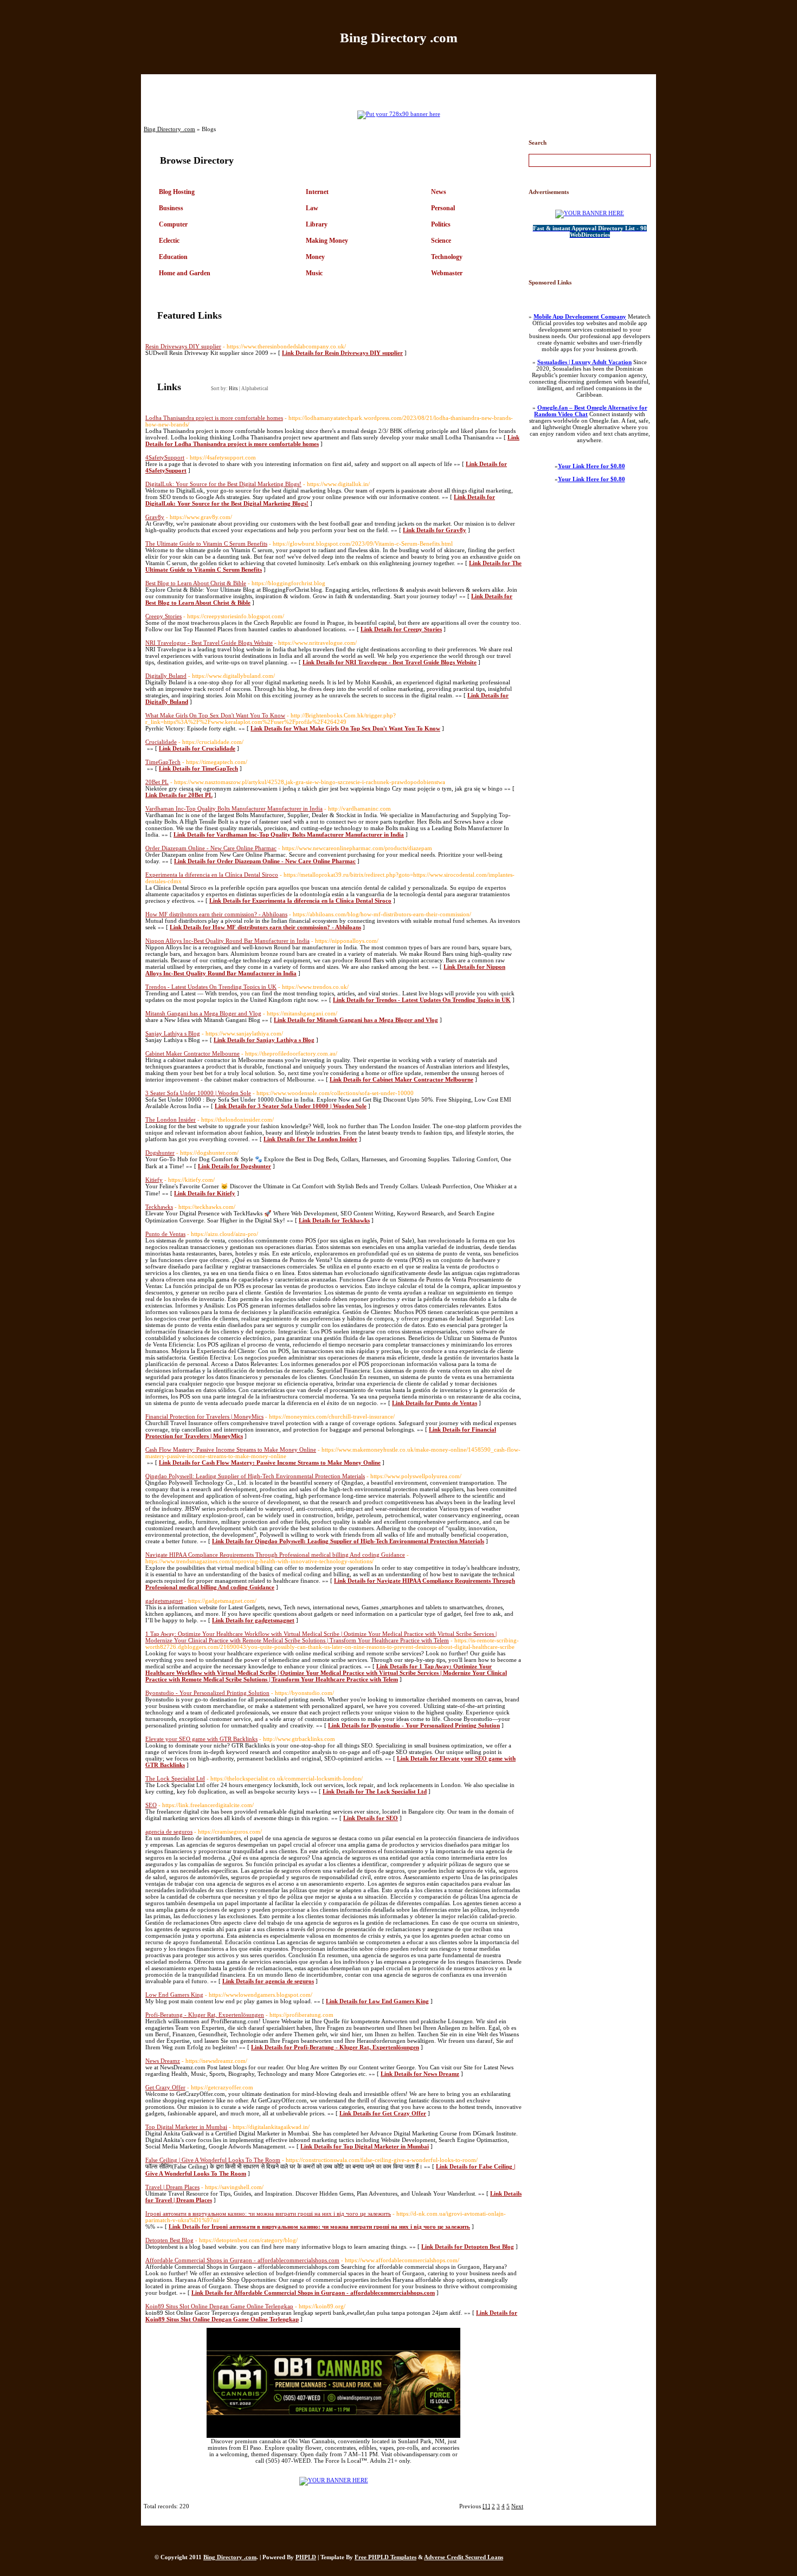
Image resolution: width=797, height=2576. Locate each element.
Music (314, 273)
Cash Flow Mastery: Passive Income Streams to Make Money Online (231, 1449)
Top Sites (449, 88)
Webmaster (447, 273)
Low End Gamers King (174, 1995)
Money (315, 257)
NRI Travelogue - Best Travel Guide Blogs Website (209, 643)
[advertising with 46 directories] (334, 2480)
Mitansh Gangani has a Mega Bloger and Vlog (203, 1013)
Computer (173, 224)
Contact (497, 88)
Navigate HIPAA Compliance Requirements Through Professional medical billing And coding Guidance (275, 1555)
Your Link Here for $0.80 (592, 466)
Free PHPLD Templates (385, 2557)
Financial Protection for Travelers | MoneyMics (204, 1416)
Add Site (344, 88)
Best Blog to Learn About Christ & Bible (196, 583)
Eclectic (169, 241)
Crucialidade (161, 742)
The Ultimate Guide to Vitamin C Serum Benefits (206, 543)
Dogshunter (160, 1153)
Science (441, 241)
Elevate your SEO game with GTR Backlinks (201, 1739)
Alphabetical (255, 389)
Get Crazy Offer (165, 2087)
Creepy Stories (163, 616)
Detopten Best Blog (169, 2240)
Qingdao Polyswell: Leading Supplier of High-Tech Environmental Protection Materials (255, 1476)
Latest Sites (396, 88)
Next (517, 2506)
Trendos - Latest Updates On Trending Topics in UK (211, 987)
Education (173, 257)
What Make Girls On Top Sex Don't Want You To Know (215, 715)
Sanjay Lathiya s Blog (173, 1033)
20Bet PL (157, 782)
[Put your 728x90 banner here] (399, 114)
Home (299, 88)
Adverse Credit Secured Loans (464, 2557)
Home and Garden (185, 273)
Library (317, 224)
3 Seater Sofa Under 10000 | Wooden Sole (198, 1093)
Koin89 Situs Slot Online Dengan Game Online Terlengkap (219, 2306)
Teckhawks (159, 1207)
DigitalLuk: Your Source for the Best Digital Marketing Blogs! (223, 484)
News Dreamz (163, 2061)
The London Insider (171, 1119)
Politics (441, 224)
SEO (151, 1805)
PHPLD (306, 2557)
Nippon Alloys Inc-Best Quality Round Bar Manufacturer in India (227, 941)
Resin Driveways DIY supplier (183, 346)
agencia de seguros (169, 1831)
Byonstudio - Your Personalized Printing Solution (207, 1693)
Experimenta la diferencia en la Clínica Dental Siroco (212, 875)
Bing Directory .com (399, 38)
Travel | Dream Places (172, 2187)
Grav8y (155, 517)
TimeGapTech (163, 762)
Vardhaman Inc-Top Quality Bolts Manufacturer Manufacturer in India (234, 808)
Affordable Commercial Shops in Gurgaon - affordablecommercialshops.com (242, 2260)
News (439, 192)
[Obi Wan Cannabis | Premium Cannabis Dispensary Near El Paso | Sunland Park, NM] (333, 2436)
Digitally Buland (166, 676)
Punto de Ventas (165, 1234)
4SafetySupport (165, 457)
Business (171, 208)
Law (312, 208)
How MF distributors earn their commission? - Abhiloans (216, 914)
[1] (486, 2506)
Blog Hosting (177, 192)
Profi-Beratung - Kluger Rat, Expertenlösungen (205, 2015)
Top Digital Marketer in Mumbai (186, 2127)
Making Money (327, 241)
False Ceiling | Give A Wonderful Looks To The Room (213, 2160)
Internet (317, 192)
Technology (447, 257)
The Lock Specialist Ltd (175, 1778)
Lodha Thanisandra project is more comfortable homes (214, 418)
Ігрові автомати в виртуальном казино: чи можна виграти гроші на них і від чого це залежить (268, 2213)
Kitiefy (154, 1180)
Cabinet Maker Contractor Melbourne (192, 1053)
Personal (443, 208)
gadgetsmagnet (164, 1601)
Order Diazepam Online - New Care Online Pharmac (211, 848)
